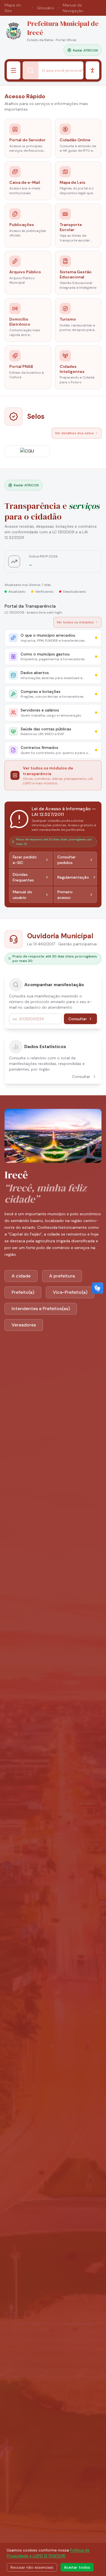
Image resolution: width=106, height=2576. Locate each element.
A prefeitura (62, 1276)
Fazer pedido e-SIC (25, 860)
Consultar (78, 1019)
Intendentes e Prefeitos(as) (41, 1309)
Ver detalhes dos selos (74, 433)
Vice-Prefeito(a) (70, 1292)
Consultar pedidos (67, 860)
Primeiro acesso (65, 895)
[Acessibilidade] (92, 70)
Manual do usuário (22, 895)
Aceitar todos (77, 2567)
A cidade (21, 1276)
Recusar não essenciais (32, 2567)
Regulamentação (73, 877)
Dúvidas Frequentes (23, 877)
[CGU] (27, 451)
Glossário (46, 8)
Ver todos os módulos (75, 622)
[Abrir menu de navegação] (14, 70)
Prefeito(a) (23, 1292)
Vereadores (24, 1325)
